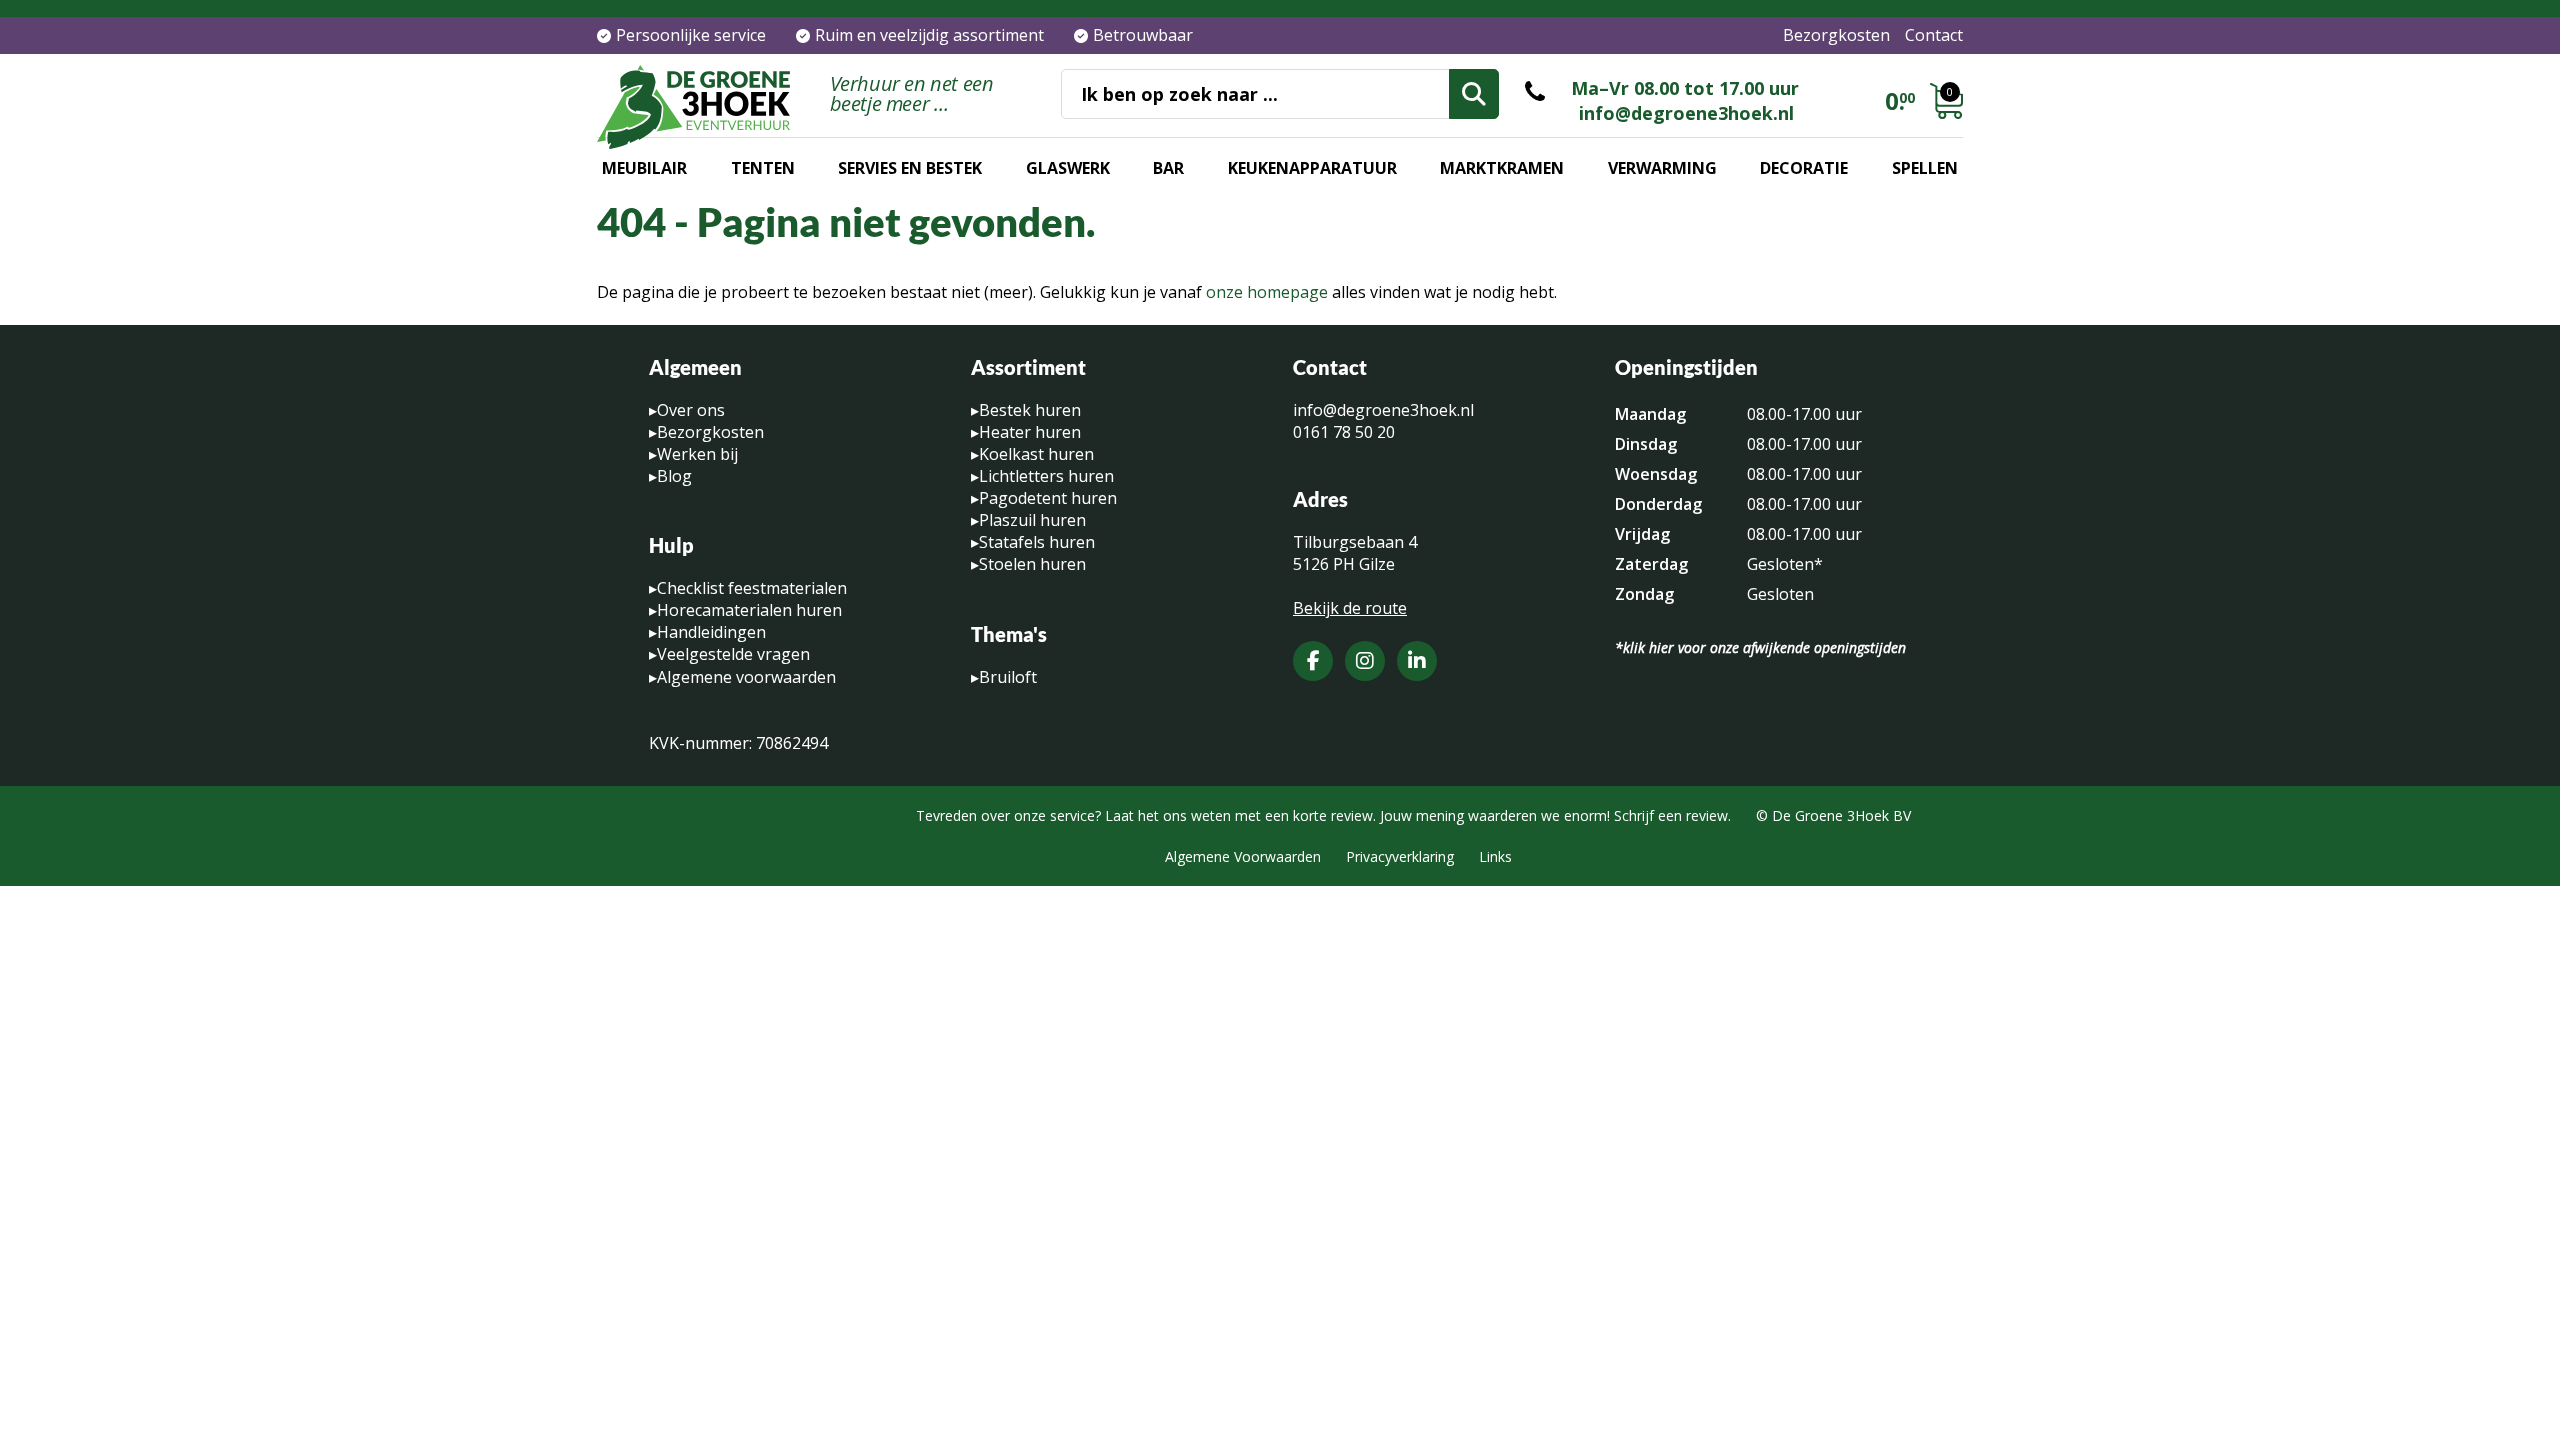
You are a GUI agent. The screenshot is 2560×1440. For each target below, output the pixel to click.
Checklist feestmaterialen (752, 588)
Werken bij (697, 454)
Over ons (691, 410)
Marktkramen (1502, 168)
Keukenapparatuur (1312, 168)
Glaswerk (1068, 168)
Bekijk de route (1350, 608)
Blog (674, 476)
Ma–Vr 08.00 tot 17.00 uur (1685, 88)
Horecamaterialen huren (749, 610)
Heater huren (1030, 432)
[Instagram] (1365, 661)
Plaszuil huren (1032, 520)
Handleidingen (711, 632)
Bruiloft (1008, 677)
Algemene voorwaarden (746, 677)
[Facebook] (1313, 661)
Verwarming (1662, 168)
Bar (1168, 168)
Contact (1934, 35)
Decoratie (1804, 168)
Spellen (1925, 168)
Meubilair (644, 168)
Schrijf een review (1671, 815)
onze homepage (1267, 292)
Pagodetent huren (1048, 498)
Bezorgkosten (1836, 35)
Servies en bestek (910, 168)
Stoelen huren (1032, 564)
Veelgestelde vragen (733, 654)
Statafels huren (1037, 542)
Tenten (763, 168)
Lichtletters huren (1046, 476)
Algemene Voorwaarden (1243, 856)
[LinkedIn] (1417, 661)
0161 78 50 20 (1344, 432)
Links (1495, 856)
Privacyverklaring (1400, 856)
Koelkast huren (1036, 454)
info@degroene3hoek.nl (1686, 113)
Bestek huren (1030, 410)
